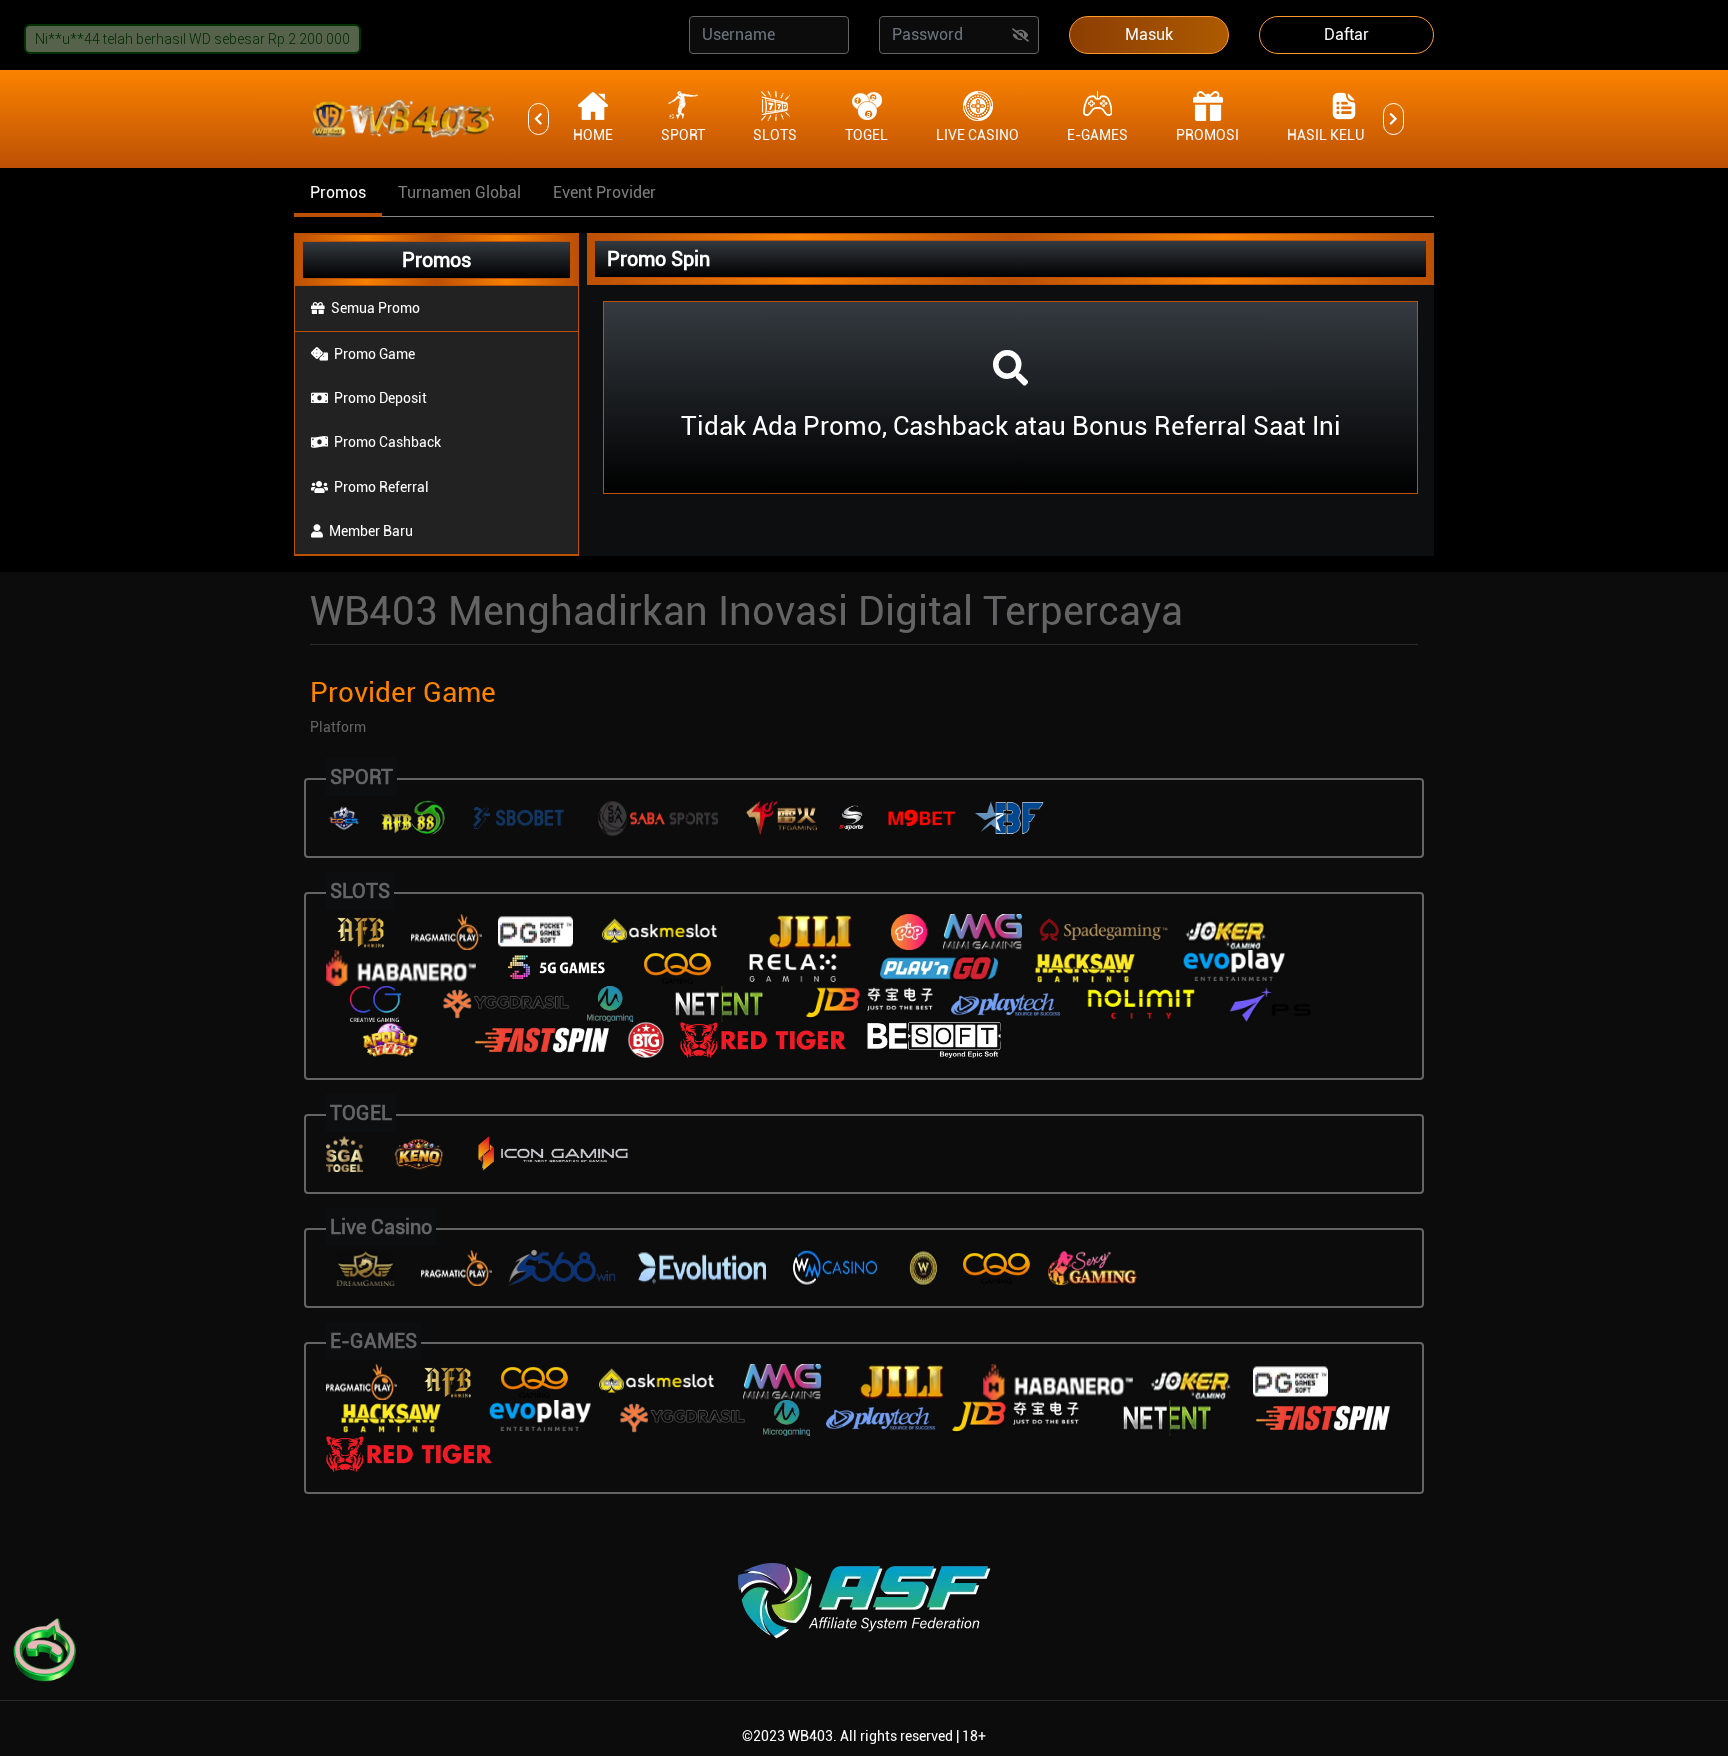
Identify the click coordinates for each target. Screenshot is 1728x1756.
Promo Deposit (380, 398)
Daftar (1346, 34)
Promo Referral (381, 487)
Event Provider (604, 192)
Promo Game (374, 354)
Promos (338, 192)
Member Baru (371, 531)
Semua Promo (375, 308)
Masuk (1149, 34)
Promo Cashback (387, 442)
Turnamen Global (459, 192)
